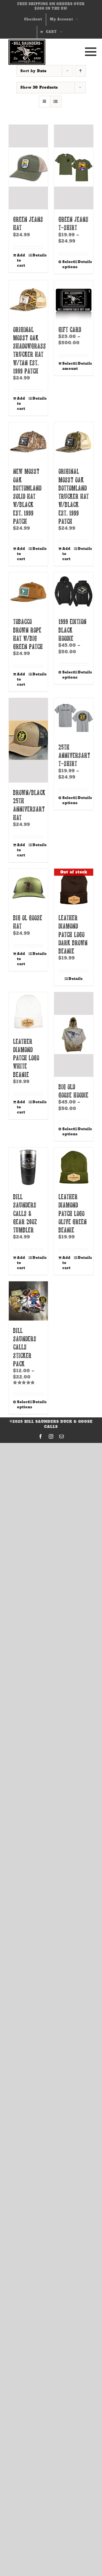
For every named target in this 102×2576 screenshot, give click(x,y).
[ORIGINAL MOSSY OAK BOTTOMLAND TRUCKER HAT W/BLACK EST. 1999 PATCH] (74, 442)
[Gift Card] (74, 300)
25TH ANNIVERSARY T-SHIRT (74, 755)
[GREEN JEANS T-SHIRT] (74, 167)
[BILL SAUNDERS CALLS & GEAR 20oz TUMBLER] (28, 1167)
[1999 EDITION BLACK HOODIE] (74, 592)
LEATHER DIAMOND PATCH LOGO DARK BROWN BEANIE (73, 934)
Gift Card (70, 329)
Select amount (68, 366)
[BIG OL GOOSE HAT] (28, 888)
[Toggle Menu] (89, 52)
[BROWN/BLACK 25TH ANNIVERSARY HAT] (28, 740)
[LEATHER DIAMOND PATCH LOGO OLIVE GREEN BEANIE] (74, 1167)
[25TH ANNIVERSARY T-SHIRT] (74, 717)
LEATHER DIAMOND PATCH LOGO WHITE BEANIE (26, 1058)
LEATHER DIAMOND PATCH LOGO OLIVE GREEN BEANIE (73, 1213)
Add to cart (21, 260)
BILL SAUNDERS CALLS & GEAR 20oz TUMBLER (25, 1213)
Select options (68, 264)
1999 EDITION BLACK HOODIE (72, 630)
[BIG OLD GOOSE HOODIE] (74, 1034)
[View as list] (56, 102)
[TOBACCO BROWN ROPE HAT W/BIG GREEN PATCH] (28, 592)
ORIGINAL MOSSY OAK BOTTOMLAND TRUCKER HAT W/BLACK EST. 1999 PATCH (74, 496)
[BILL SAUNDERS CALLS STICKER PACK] (28, 1301)
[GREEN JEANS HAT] (28, 167)
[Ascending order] (80, 71)
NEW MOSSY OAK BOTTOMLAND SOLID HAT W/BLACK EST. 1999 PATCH (27, 496)
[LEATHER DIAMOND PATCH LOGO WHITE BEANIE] (28, 1012)
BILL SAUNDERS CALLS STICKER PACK (25, 1347)
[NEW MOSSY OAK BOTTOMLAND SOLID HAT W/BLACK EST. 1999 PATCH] (28, 442)
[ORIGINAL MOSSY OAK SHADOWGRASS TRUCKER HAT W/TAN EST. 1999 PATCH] (28, 300)
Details (38, 255)
